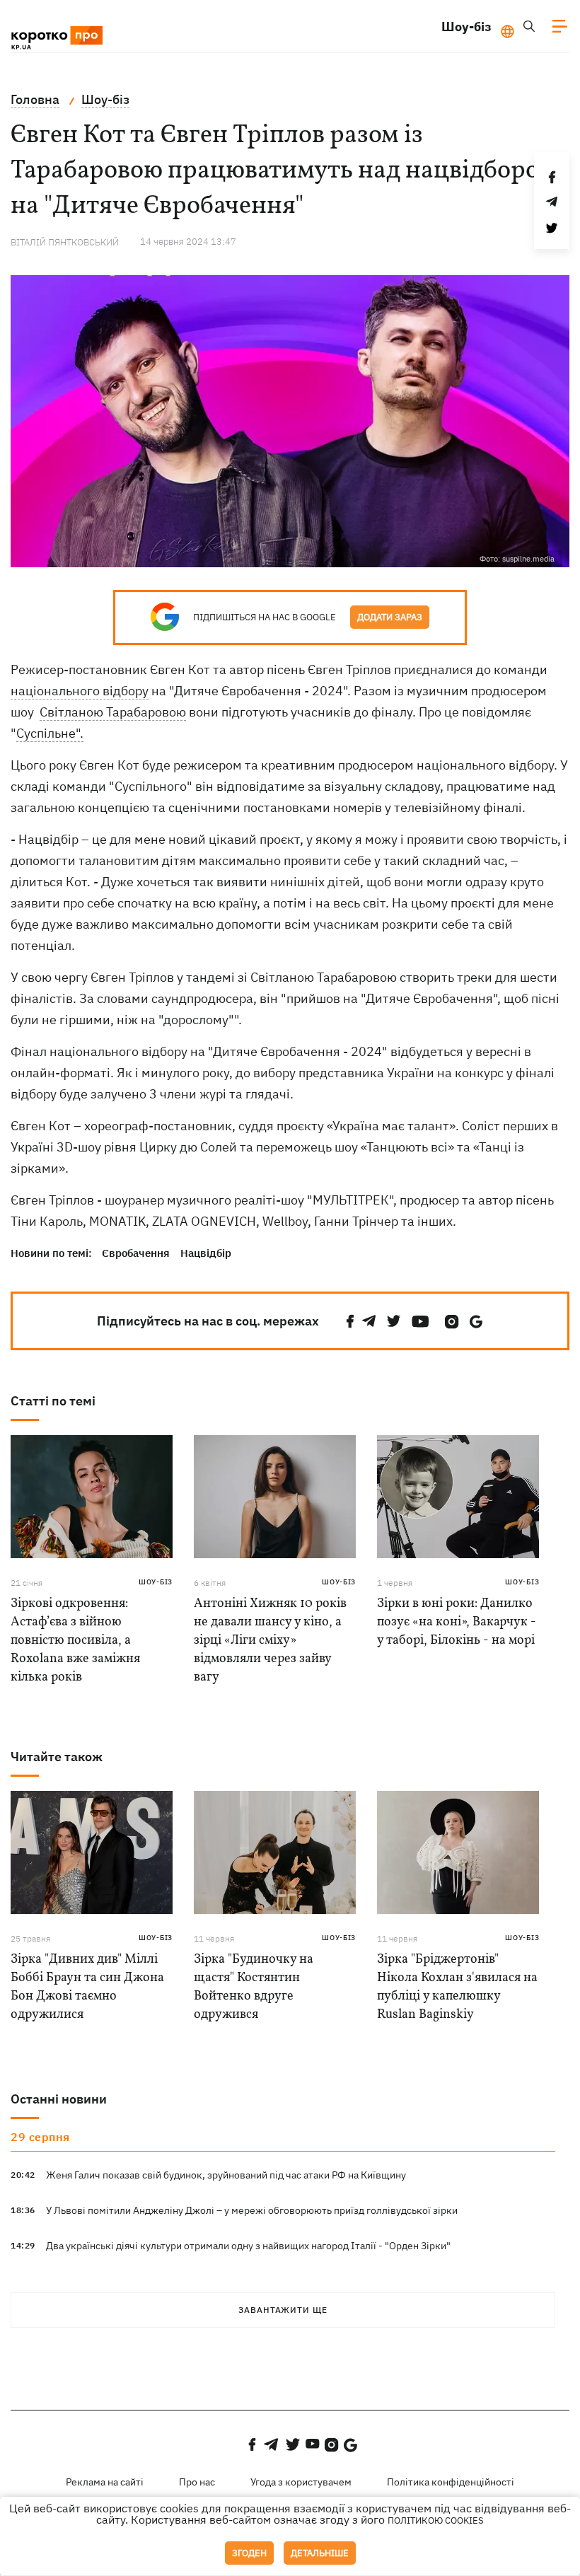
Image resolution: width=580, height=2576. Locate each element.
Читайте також (57, 1757)
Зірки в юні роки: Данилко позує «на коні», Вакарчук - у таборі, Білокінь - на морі (457, 1622)
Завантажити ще (283, 2310)
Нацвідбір (206, 1253)
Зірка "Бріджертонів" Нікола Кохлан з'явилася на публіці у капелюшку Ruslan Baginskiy (457, 1987)
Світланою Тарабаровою (113, 712)
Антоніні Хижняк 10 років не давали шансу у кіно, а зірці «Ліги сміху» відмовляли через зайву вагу (270, 1641)
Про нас (197, 2482)
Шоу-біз (466, 27)
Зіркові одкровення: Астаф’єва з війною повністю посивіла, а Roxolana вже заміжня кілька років (75, 1641)
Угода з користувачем (301, 2482)
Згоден (249, 2553)
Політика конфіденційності (451, 2482)
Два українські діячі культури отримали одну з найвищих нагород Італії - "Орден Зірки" (248, 2246)
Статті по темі (53, 1401)
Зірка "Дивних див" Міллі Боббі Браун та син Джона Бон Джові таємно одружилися (87, 1987)
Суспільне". (50, 733)
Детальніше (320, 2553)
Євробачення (136, 1253)
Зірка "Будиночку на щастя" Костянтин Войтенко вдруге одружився (254, 1987)
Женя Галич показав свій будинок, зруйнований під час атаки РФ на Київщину (226, 2175)
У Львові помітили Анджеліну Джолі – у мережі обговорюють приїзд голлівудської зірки (252, 2210)
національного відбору (80, 691)
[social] (350, 1322)
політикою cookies (436, 2520)
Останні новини (59, 2099)
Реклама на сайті (105, 2482)
